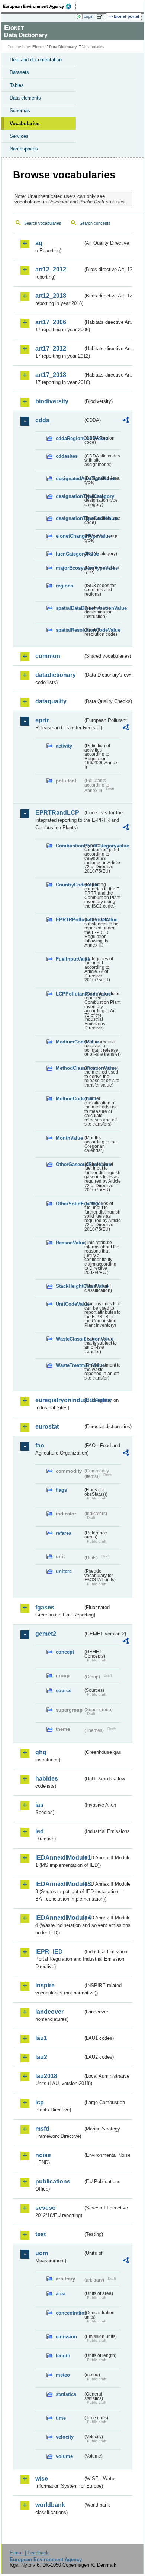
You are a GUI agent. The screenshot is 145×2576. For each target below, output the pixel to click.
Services (19, 136)
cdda (42, 420)
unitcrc (64, 1571)
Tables (17, 85)
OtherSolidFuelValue (69, 1204)
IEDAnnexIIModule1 (59, 1858)
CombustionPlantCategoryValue (69, 846)
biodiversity (52, 401)
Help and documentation (36, 60)
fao (40, 1445)
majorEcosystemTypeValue (69, 568)
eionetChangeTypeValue (69, 536)
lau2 (41, 2057)
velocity (65, 2437)
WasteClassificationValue (69, 1339)
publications (53, 2181)
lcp (40, 2102)
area (61, 2294)
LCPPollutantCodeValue (69, 994)
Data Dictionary (63, 47)
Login (88, 16)
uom (42, 2253)
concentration (69, 2313)
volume (64, 2456)
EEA (40, 6)
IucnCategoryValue (69, 554)
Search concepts (95, 223)
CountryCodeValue (69, 885)
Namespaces (24, 149)
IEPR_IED (49, 1952)
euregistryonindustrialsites (59, 1400)
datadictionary (56, 675)
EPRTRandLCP (57, 813)
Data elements (25, 98)
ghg (41, 1752)
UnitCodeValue (69, 1304)
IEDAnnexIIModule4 (59, 1918)
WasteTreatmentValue (69, 1365)
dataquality (51, 701)
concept (65, 1652)
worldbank (50, 2505)
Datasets (19, 72)
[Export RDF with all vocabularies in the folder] (126, 421)
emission (66, 2337)
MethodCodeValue (69, 1099)
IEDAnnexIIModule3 (59, 1884)
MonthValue (69, 1138)
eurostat (47, 1427)
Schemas (20, 110)
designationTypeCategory (69, 496)
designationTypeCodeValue (69, 518)
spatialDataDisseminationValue (69, 608)
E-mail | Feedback (29, 2553)
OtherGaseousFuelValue (69, 1164)
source (64, 1691)
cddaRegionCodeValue (69, 438)
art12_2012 (51, 269)
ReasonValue (69, 1243)
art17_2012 (51, 349)
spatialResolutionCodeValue (69, 630)
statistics (66, 2394)
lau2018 (46, 2076)
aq (39, 243)
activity (64, 746)
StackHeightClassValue (69, 1286)
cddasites (67, 456)
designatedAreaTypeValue (69, 478)
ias (39, 1805)
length (63, 2356)
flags (61, 1490)
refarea (64, 1533)
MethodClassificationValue (69, 1068)
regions (65, 586)
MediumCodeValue (69, 1042)
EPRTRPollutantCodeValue (69, 920)
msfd (42, 2129)
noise (43, 2155)
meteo (63, 2375)
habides (47, 1779)
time (61, 2418)
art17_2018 (51, 375)
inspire (45, 1985)
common (48, 656)
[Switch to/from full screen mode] (101, 17)
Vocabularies (25, 123)
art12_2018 (51, 296)
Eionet (38, 47)
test (41, 2234)
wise (42, 2479)
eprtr (42, 720)
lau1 (41, 2038)
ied (40, 1831)
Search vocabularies (43, 223)
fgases (45, 1607)
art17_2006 (51, 322)
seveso (46, 2208)
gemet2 (46, 1634)
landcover (49, 2012)
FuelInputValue (69, 959)
